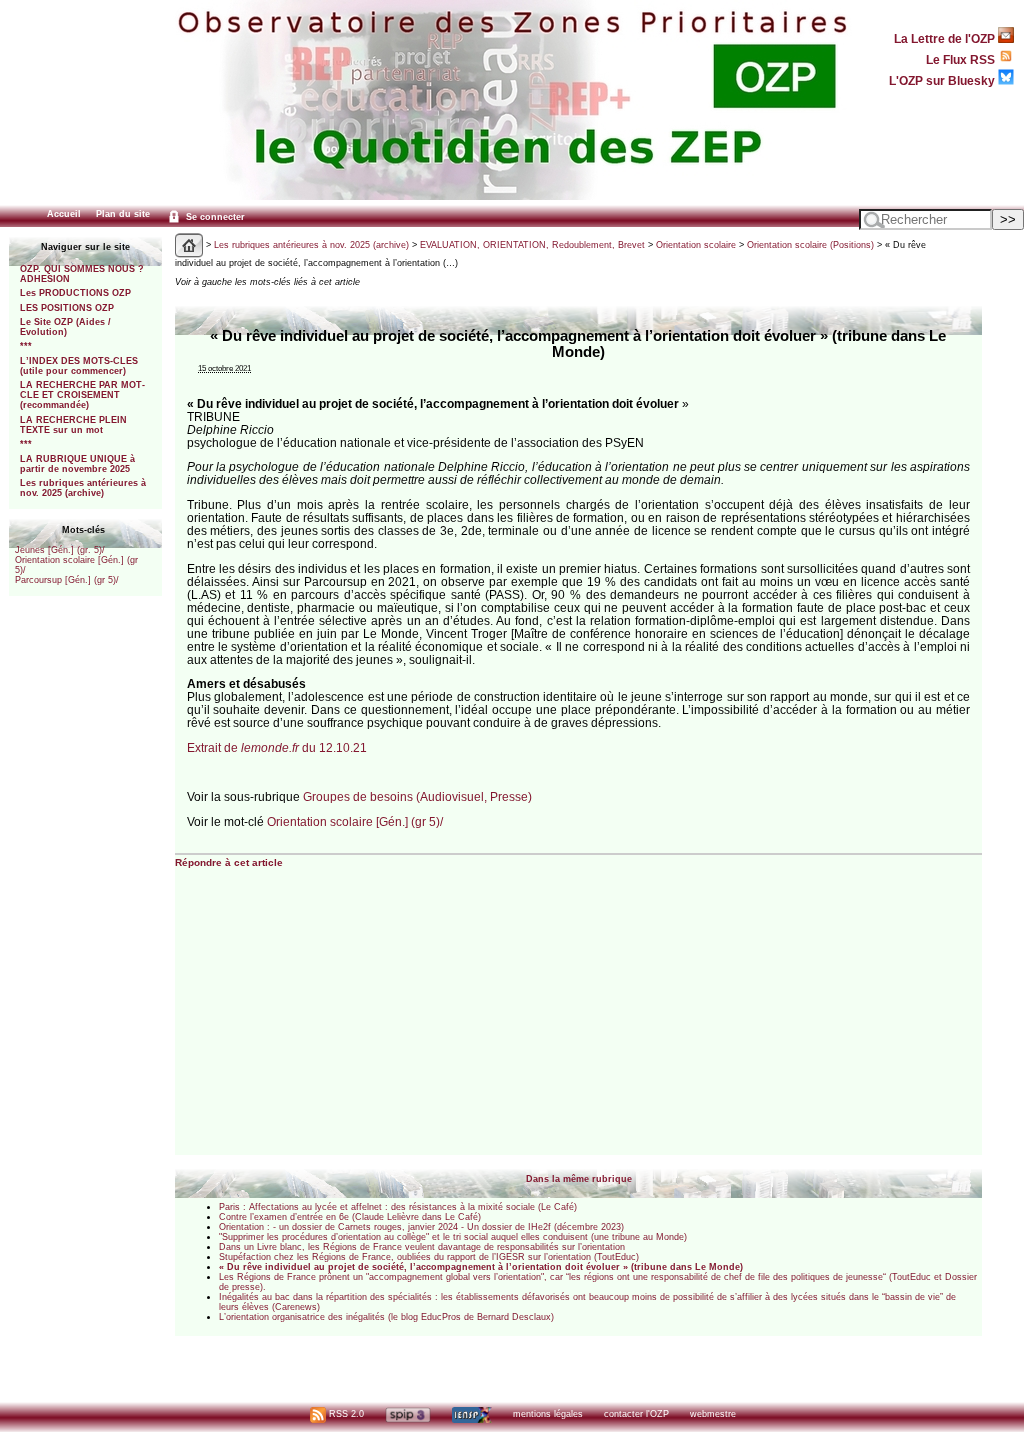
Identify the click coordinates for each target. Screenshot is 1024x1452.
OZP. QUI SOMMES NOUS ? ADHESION (82, 274)
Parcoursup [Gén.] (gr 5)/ (67, 580)
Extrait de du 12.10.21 (277, 747)
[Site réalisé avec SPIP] (408, 1414)
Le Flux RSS (962, 59)
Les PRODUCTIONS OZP (75, 293)
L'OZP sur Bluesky (943, 80)
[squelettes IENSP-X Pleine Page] (471, 1414)
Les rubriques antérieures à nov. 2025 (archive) (83, 488)
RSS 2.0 (345, 1414)
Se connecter (214, 217)
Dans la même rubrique (579, 1179)
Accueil (64, 214)
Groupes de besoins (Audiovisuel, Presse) (417, 796)
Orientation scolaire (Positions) (810, 245)
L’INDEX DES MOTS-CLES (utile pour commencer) (79, 366)
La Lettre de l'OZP (946, 38)
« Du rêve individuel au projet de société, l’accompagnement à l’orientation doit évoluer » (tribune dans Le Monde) (481, 1267)
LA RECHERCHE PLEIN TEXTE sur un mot (73, 425)
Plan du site (123, 214)
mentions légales (548, 1414)
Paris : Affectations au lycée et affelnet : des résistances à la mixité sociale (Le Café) (398, 1207)
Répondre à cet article (229, 862)
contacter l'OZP (636, 1414)
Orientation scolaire (696, 245)
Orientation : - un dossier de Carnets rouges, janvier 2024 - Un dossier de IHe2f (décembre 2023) (421, 1227)
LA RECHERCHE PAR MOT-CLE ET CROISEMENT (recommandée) (82, 395)
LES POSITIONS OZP (67, 308)
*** (26, 346)
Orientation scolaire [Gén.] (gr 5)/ (355, 821)
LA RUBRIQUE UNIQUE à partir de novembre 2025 (77, 464)
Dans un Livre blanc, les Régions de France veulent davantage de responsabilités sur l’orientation (422, 1247)
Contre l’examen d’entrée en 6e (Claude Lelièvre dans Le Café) (350, 1217)
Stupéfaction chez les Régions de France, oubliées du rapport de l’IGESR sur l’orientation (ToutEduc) (429, 1257)
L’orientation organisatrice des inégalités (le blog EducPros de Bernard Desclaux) (386, 1317)
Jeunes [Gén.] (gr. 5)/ (60, 550)
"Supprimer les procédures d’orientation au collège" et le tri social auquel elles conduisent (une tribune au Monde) (453, 1237)
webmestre (713, 1414)
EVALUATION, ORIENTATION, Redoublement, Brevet (532, 245)
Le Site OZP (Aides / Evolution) (65, 327)
